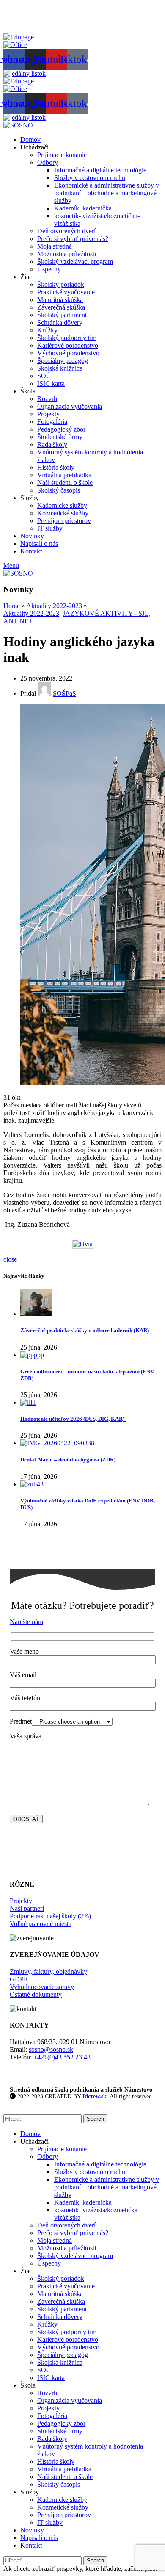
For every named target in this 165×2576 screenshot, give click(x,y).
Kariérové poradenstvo (68, 345)
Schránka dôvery (60, 322)
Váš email (23, 1675)
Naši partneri (27, 1908)
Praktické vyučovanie (66, 292)
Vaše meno (24, 1651)
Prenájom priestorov (64, 521)
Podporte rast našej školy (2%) (50, 1916)
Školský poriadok (61, 284)
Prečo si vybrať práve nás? (73, 239)
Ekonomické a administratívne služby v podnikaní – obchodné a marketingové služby (107, 193)
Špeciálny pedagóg (63, 361)
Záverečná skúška (61, 307)
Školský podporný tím (67, 338)
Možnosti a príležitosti (67, 254)
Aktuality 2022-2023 (54, 606)
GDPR (19, 1979)
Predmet (21, 1721)
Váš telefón (25, 1698)
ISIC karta (51, 383)
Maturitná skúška (60, 300)
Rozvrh (47, 399)
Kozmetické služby (63, 513)
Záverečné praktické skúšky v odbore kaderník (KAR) (85, 1330)
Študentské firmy (60, 437)
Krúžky (47, 330)
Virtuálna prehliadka (64, 475)
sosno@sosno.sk (51, 2049)
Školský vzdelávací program (75, 261)
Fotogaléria (52, 422)
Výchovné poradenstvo (68, 353)
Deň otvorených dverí (66, 231)
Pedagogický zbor (61, 429)
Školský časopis (59, 490)
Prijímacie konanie (62, 155)
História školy (56, 467)
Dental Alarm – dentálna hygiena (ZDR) (69, 1460)
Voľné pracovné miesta (41, 1924)
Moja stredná (55, 246)
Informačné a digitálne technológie (100, 170)
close (10, 1259)
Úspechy (49, 269)
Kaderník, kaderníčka (83, 208)
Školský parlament (62, 315)
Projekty (48, 414)
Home (12, 606)
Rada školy (52, 444)
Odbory (48, 162)
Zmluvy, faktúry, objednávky (48, 1971)
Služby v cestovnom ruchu (90, 178)
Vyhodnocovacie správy (42, 1987)
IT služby (50, 528)
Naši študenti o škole (65, 483)
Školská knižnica (60, 368)
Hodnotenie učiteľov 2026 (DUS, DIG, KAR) (73, 1419)
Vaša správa (26, 1736)
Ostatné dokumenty (36, 1994)
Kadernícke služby (62, 505)
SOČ (44, 376)
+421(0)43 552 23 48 (62, 2057)
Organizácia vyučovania (70, 406)
